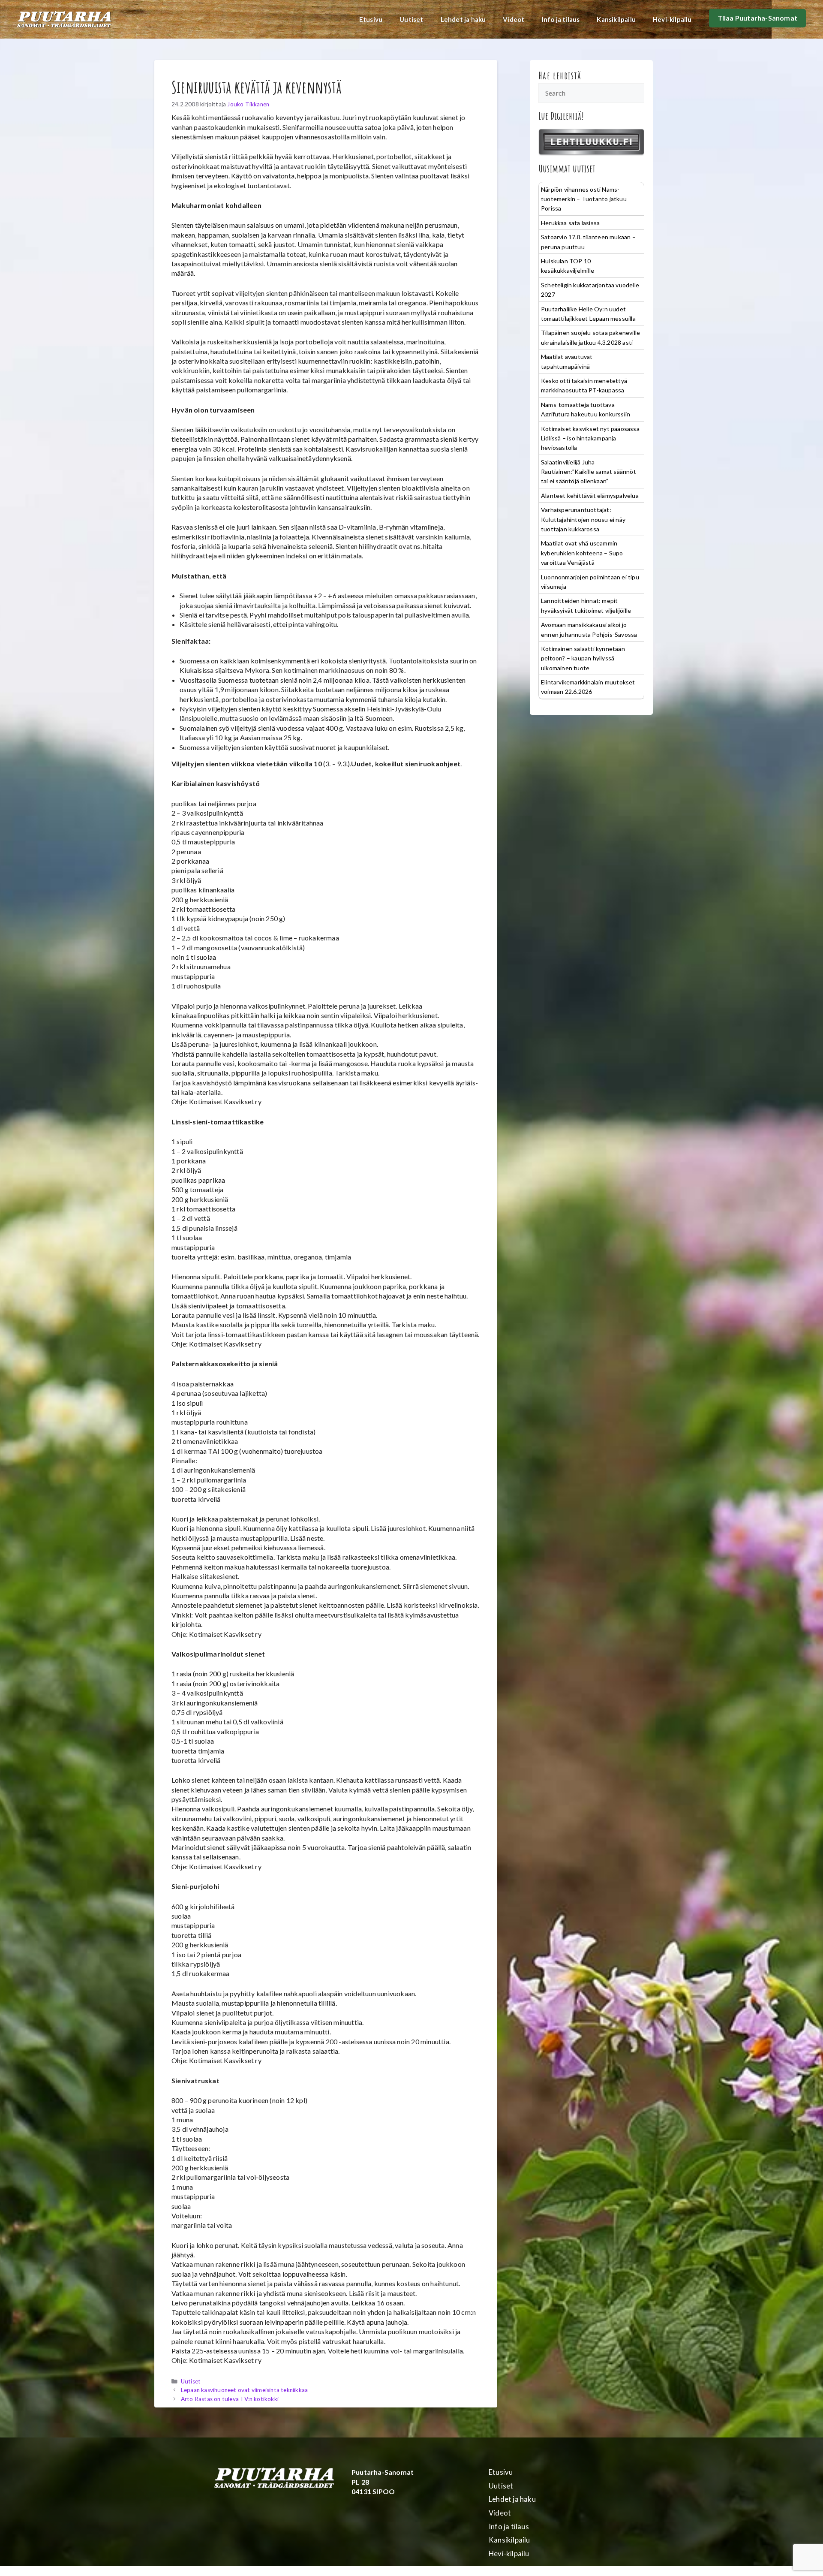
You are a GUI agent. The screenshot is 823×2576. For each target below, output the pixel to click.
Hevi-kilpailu (672, 19)
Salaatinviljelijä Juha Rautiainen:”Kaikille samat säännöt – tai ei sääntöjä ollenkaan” (591, 472)
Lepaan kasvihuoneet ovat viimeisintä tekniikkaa (244, 2390)
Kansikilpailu (616, 19)
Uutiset (411, 19)
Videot (514, 19)
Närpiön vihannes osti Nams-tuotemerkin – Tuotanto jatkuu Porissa (584, 199)
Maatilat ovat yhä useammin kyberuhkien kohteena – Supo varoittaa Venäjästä (582, 553)
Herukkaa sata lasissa (570, 223)
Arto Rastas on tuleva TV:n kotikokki (230, 2399)
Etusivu (371, 19)
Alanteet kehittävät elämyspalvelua (590, 496)
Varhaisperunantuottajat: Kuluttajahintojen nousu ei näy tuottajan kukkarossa (583, 519)
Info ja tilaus (561, 19)
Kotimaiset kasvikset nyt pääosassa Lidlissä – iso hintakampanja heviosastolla (590, 438)
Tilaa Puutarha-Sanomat (757, 18)
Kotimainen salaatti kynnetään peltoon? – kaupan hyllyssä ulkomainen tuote (583, 658)
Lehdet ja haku (463, 19)
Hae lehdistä (560, 75)
